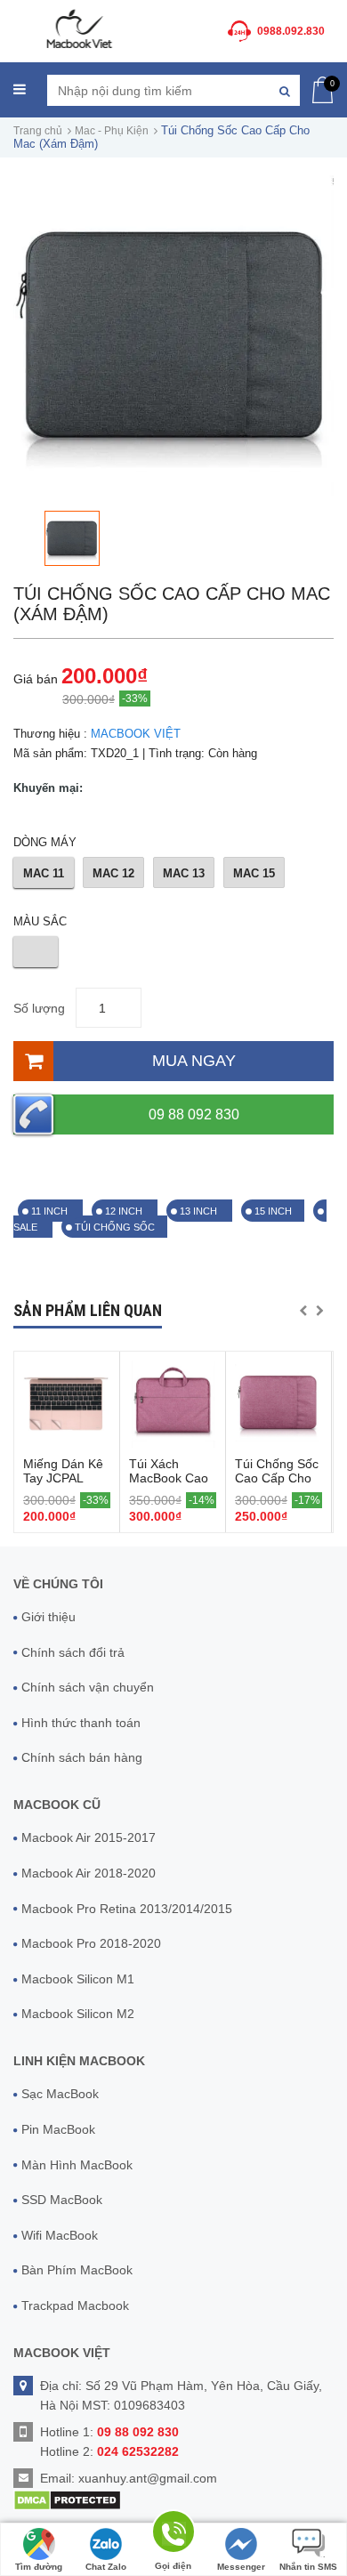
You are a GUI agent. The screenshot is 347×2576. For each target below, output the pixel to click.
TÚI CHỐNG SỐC (115, 1227)
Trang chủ (38, 131)
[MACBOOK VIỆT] (78, 28)
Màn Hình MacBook (77, 2165)
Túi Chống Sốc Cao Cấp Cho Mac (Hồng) (277, 1478)
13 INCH (200, 1211)
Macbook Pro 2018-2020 (91, 1943)
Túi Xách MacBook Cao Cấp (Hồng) (169, 1478)
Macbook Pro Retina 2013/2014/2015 (127, 1909)
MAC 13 (184, 873)
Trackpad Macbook (75, 2305)
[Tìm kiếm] (284, 90)
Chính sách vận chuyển (88, 1687)
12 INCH (125, 1211)
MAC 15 (254, 873)
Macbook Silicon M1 (78, 1979)
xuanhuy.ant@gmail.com (148, 2478)
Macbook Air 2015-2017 (89, 1837)
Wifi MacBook (60, 2235)
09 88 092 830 (194, 1114)
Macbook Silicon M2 (78, 2014)
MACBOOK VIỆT (136, 734)
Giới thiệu (48, 1617)
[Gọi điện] (173, 2535)
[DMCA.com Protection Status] (67, 2499)
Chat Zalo (106, 2567)
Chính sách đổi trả (73, 1652)
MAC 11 (44, 873)
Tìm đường (39, 2567)
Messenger (241, 2567)
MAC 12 (113, 873)
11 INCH (51, 1211)
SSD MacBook (62, 2200)
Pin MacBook (58, 2129)
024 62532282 (138, 2451)
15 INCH (273, 1211)
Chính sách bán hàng (82, 1757)
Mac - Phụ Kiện (112, 131)
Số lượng (39, 1008)
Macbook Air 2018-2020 (89, 1873)
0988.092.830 (291, 31)
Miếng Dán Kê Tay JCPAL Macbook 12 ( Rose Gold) (63, 1485)
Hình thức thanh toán (81, 1723)
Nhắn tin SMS (308, 2567)
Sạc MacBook (60, 2094)
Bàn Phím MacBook (77, 2270)
